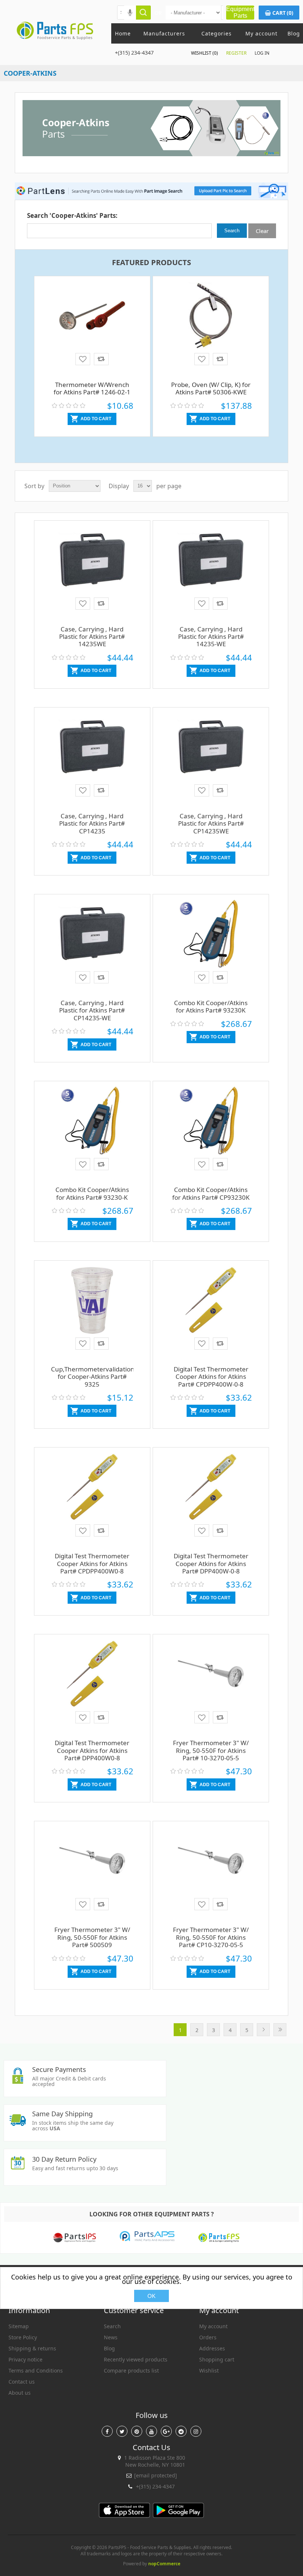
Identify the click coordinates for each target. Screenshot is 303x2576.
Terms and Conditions (36, 2371)
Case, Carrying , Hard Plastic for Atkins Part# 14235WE (92, 637)
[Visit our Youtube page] (151, 2431)
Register (236, 53)
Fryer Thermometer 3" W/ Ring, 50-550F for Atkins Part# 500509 (92, 1937)
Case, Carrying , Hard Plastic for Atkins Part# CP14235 (92, 823)
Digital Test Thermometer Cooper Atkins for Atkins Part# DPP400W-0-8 (211, 1563)
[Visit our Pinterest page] (137, 2431)
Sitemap (19, 2326)
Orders (208, 2337)
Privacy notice (25, 2359)
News (111, 2337)
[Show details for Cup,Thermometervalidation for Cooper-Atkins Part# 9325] (92, 1311)
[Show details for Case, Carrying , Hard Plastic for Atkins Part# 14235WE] (92, 571)
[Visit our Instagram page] (196, 2431)
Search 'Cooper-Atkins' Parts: (72, 215)
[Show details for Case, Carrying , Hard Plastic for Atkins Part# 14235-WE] (211, 571)
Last (280, 2030)
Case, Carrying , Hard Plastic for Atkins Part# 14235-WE (211, 637)
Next (263, 2030)
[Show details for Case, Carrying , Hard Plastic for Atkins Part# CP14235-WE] (92, 945)
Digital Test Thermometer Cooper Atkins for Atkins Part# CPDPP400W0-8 (92, 1563)
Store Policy (23, 2337)
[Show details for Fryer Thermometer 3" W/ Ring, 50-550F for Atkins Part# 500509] (92, 1871)
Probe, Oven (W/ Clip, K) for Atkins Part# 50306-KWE (211, 388)
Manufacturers (164, 33)
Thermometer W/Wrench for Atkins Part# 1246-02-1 (92, 388)
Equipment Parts (240, 12)
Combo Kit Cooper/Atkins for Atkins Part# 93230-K (92, 1193)
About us (20, 2393)
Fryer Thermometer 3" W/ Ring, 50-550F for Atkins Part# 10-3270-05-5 (211, 1750)
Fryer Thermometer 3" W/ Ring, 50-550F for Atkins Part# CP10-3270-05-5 (211, 1937)
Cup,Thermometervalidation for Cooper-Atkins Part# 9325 (92, 1377)
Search (112, 2326)
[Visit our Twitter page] (122, 2431)
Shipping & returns (32, 2348)
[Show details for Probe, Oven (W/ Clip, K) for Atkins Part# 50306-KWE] (211, 326)
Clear (262, 231)
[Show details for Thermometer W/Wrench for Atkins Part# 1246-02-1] (92, 326)
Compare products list (131, 2371)
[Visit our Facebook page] (107, 2431)
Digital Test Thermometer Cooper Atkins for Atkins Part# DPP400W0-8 (92, 1750)
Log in (262, 53)
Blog (294, 33)
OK (151, 2296)
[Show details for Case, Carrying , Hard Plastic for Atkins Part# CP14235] (92, 758)
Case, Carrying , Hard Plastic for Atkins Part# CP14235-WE (92, 1010)
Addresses (212, 2348)
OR (158, 13)
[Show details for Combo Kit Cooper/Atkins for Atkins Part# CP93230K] (211, 1131)
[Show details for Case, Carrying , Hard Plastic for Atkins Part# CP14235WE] (211, 758)
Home (123, 33)
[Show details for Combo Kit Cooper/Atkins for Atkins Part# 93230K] (211, 945)
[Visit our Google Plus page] (166, 2431)
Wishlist (209, 2371)
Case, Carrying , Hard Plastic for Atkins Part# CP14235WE (211, 823)
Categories (217, 33)
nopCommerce (164, 2564)
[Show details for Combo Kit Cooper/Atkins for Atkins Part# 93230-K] (92, 1131)
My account (261, 33)
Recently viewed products (136, 2359)
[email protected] (156, 2475)
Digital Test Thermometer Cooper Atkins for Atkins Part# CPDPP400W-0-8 (211, 1377)
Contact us (22, 2382)
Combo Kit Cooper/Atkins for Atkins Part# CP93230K (211, 1193)
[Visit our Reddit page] (181, 2431)
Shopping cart (217, 2359)
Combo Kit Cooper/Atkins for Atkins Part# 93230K (211, 1006)
